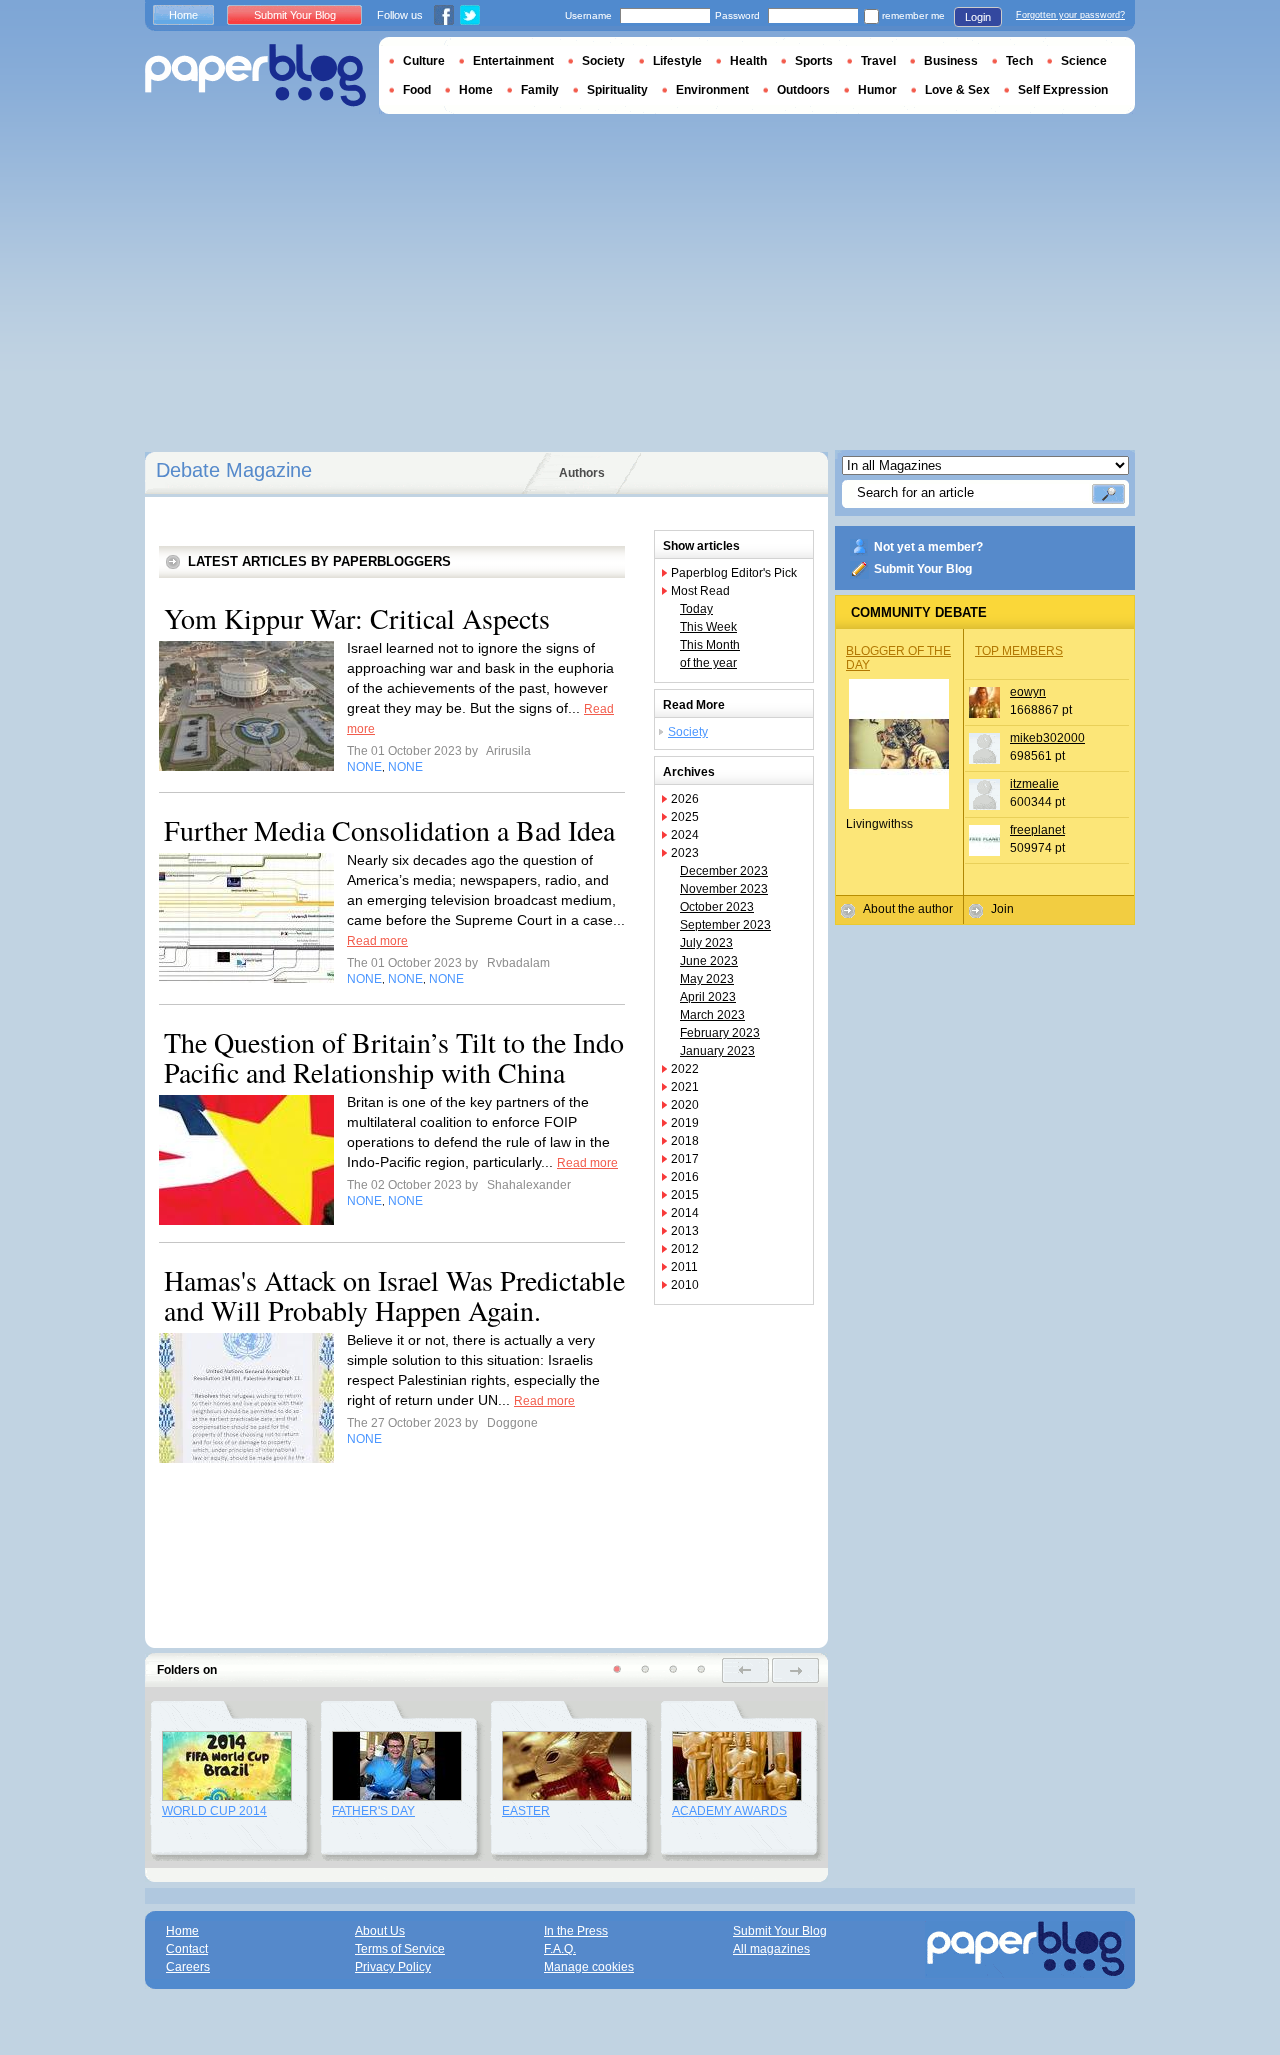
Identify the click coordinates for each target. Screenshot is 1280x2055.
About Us (380, 1931)
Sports (814, 61)
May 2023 (707, 979)
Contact (187, 1949)
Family (540, 90)
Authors (582, 473)
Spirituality (617, 90)
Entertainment (513, 61)
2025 (685, 817)
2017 (685, 1159)
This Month (710, 645)
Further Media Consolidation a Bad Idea (389, 830)
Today (696, 609)
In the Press (576, 1931)
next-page (795, 1670)
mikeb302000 (1047, 738)
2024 (685, 835)
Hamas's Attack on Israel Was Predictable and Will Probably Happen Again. (394, 1295)
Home (183, 15)
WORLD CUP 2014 (214, 1811)
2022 (685, 1069)
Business (951, 61)
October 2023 (717, 907)
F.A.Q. (560, 1949)
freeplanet (1037, 830)
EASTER (526, 1811)
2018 (685, 1141)
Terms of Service (400, 1949)
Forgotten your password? (1070, 15)
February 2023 (720, 1033)
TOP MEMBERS (1019, 651)
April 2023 (708, 997)
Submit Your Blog (923, 569)
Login (978, 17)
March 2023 (712, 1015)
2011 (684, 1267)
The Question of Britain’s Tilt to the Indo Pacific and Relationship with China (394, 1057)
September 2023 (725, 925)
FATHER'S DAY (373, 1811)
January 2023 (717, 1051)
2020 (685, 1105)
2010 (685, 1285)
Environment (712, 90)
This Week (708, 627)
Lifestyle (677, 61)
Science (1084, 61)
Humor (877, 90)
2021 (685, 1087)
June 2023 (709, 961)
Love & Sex (957, 90)
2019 (685, 1123)
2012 (685, 1249)
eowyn (1028, 692)
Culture (424, 61)
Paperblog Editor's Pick (734, 573)
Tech (1019, 61)
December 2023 (724, 871)
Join (1002, 909)
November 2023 (724, 889)
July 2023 (706, 943)
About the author (908, 909)
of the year (708, 663)
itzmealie (1034, 784)
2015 (685, 1195)
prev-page (745, 1670)
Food (417, 90)
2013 (685, 1231)
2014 (685, 1213)
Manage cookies (589, 1967)
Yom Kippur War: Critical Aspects (357, 618)
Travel (878, 61)
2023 (685, 853)
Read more (377, 941)
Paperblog (255, 75)
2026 (685, 799)
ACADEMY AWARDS (729, 1811)
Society (688, 732)
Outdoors (803, 90)
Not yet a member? (928, 547)
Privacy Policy (393, 1967)
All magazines (771, 1949)
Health (748, 61)
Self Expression (1063, 90)
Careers (188, 1967)
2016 (685, 1177)
